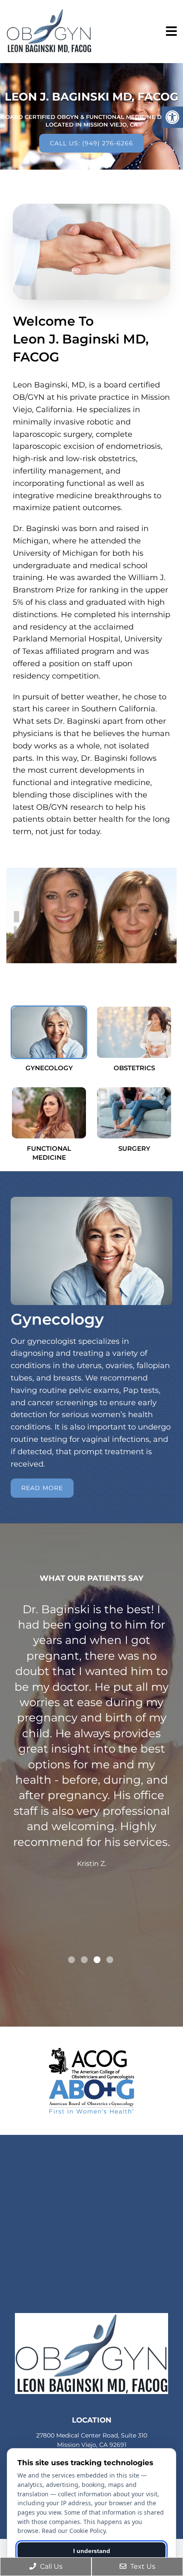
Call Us (50, 2566)
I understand (92, 2551)
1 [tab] (71, 1960)
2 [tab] (84, 1960)
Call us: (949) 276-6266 (91, 143)
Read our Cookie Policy (74, 2531)
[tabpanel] (91, 1777)
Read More (42, 1488)
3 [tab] (97, 1960)
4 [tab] (110, 1960)
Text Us (142, 2566)
